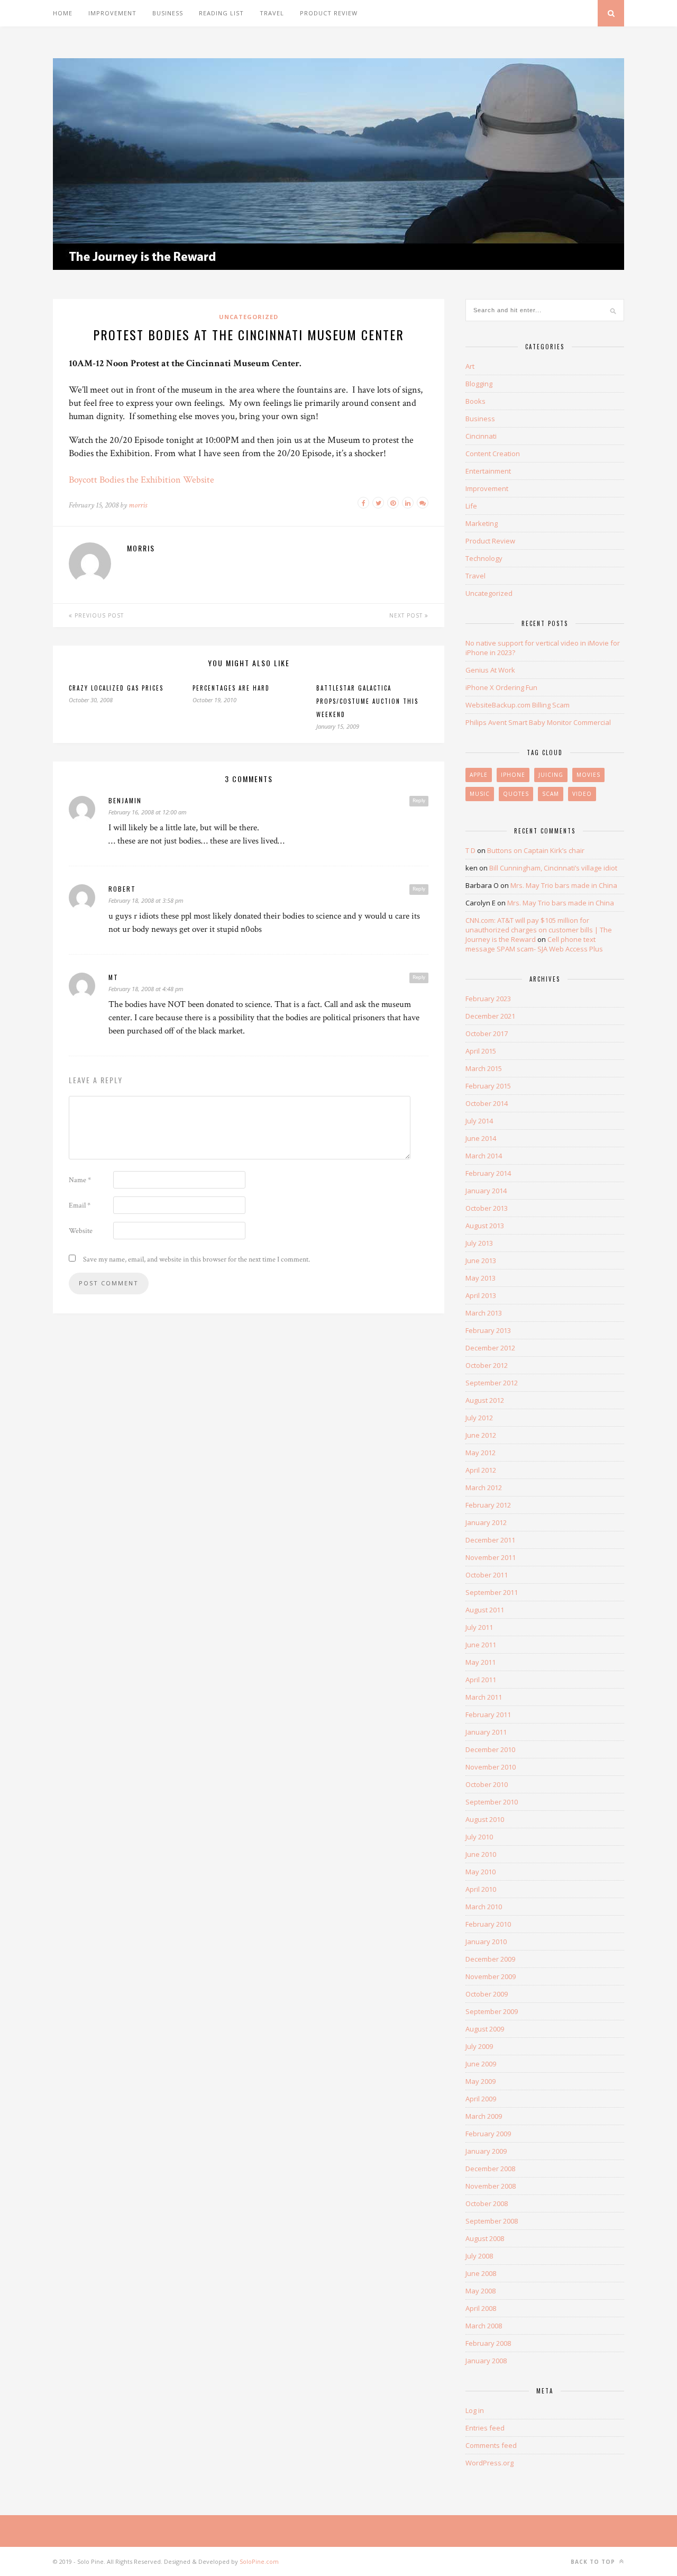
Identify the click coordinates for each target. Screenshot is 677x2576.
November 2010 (491, 1767)
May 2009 (481, 2081)
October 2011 (487, 1575)
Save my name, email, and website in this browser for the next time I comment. (196, 1259)
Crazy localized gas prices (116, 688)
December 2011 (490, 1540)
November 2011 (491, 1557)
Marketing (482, 523)
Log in (475, 2410)
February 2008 (488, 2343)
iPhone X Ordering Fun (501, 687)
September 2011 (492, 1592)
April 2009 (481, 2099)
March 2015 (484, 1068)
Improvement (112, 13)
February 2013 (488, 1330)
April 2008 (481, 2308)
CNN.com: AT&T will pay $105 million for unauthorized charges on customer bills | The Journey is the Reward (539, 930)
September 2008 (492, 2221)
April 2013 (481, 1295)
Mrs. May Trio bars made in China (564, 885)
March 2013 (484, 1313)
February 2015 (488, 1086)
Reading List (221, 13)
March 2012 (484, 1487)
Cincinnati (481, 436)
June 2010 (481, 1854)
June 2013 (481, 1260)
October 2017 (487, 1033)
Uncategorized (249, 317)
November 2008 (491, 2186)
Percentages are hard (231, 688)
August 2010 (485, 1819)
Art (470, 366)
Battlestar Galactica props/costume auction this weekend (367, 701)
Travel (272, 13)
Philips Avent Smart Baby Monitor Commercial (538, 722)
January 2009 (486, 2151)
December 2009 (490, 1959)
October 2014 (487, 1103)
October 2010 (487, 1784)
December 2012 (490, 1348)
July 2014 (479, 1121)
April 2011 (481, 1680)
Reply (419, 801)
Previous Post (98, 615)
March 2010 (484, 1907)
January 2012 (486, 1522)
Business (168, 13)
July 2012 (479, 1418)
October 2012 (487, 1365)
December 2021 (490, 1016)
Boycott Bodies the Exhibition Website (141, 480)
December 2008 (490, 2169)
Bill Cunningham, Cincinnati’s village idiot (553, 868)
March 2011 (484, 1697)
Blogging (479, 384)
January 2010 (486, 1942)
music (480, 794)
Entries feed (485, 2428)
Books (475, 401)
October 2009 (487, 1994)
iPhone (513, 775)
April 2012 (481, 1470)
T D (470, 850)
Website (81, 1231)
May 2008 (481, 2291)
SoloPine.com (259, 2561)
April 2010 (481, 1889)
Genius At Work (490, 670)
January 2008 (486, 2361)
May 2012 (481, 1453)
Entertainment (488, 471)
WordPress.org (490, 2463)
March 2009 (484, 2116)
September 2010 (492, 1802)
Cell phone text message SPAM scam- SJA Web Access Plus (534, 944)
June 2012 (481, 1435)
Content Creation (493, 453)
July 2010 (479, 1837)
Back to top (594, 2562)
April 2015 (481, 1051)
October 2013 (487, 1208)
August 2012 (485, 1400)
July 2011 (479, 1627)
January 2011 (486, 1732)
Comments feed (491, 2445)
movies (588, 775)
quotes (516, 794)
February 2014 (488, 1173)
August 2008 (485, 2238)
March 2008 (484, 2326)
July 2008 (479, 2256)
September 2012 (492, 1383)
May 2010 (481, 1872)
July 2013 (479, 1243)
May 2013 (481, 1278)
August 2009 (485, 2029)
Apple (479, 775)
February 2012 (488, 1505)
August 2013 (485, 1226)
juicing (551, 775)
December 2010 (490, 1749)
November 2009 (491, 1976)
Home (63, 13)
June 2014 (481, 1138)
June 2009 (481, 2064)
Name (80, 1180)
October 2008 (487, 2203)
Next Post (407, 615)
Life (471, 506)
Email (80, 1205)
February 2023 (488, 999)
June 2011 (481, 1645)
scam (551, 794)
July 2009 (479, 2046)
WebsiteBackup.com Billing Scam (518, 705)
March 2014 (484, 1156)
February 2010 (488, 1924)
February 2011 (488, 1715)
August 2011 (485, 1610)
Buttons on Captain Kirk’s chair (536, 850)
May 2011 (481, 1662)
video (582, 794)
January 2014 (486, 1191)
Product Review (329, 13)
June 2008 (481, 2273)
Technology (484, 558)
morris (138, 505)
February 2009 (488, 2134)
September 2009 (492, 2011)
